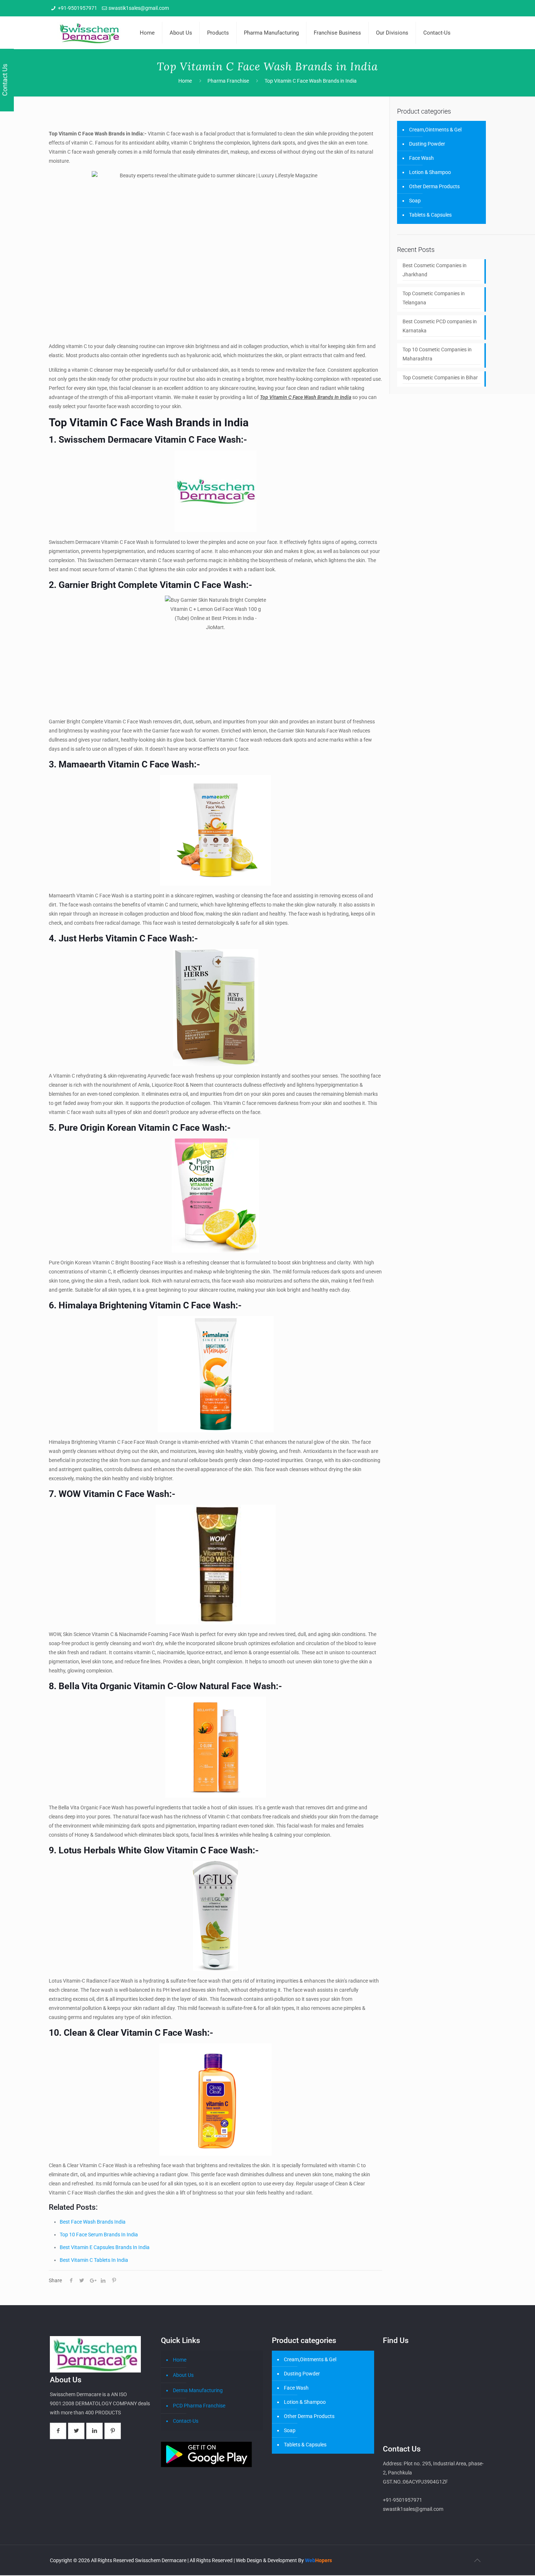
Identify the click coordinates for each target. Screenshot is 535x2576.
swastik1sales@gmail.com (139, 8)
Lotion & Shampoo (430, 172)
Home (185, 81)
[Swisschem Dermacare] (89, 33)
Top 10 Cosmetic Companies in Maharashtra (437, 354)
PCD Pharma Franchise (199, 2406)
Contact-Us (186, 2421)
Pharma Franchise (228, 81)
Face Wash (421, 158)
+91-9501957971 (78, 8)
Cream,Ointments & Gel (435, 130)
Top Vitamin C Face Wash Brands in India (311, 81)
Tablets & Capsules (430, 215)
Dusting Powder (427, 144)
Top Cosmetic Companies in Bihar (440, 378)
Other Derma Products (434, 186)
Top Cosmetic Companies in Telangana (434, 298)
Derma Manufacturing (198, 2390)
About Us (183, 2375)
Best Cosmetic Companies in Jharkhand (435, 270)
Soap (415, 201)
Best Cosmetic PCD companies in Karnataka (440, 326)
